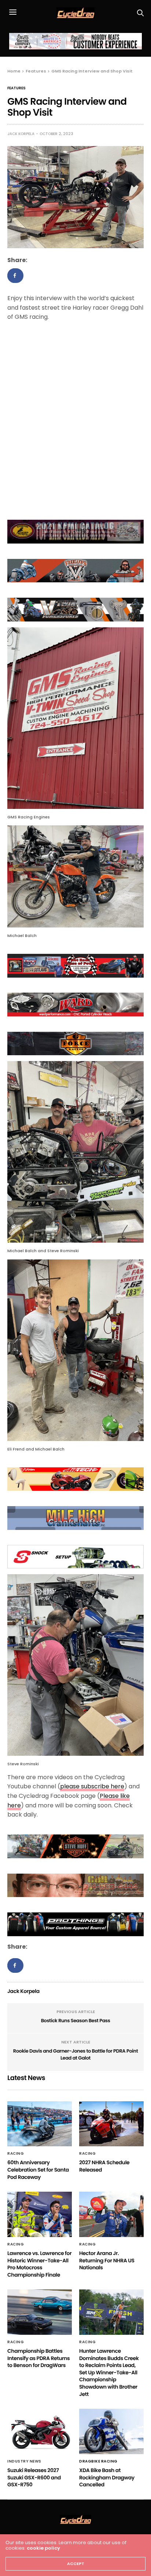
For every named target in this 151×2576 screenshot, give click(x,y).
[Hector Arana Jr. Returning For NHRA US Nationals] (111, 2214)
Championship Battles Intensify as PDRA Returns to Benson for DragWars (38, 2358)
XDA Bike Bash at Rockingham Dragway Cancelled (107, 2477)
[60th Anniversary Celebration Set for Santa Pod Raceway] (40, 2124)
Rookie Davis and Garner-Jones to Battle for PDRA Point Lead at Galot (76, 2055)
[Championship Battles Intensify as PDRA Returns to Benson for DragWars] (40, 2312)
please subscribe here (92, 1786)
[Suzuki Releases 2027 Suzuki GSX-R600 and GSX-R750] (40, 2431)
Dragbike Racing (98, 2461)
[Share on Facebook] (15, 276)
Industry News (24, 2461)
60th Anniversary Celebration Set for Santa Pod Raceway (38, 2170)
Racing (16, 2154)
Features (16, 88)
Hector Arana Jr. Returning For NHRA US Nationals (107, 2260)
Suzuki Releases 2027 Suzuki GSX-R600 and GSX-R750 (34, 2477)
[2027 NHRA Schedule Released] (111, 2124)
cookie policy (43, 2548)
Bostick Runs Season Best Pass (76, 2021)
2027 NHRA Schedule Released (104, 2166)
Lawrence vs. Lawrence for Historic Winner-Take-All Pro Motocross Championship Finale (39, 2264)
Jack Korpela (21, 134)
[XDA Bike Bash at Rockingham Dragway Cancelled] (111, 2431)
